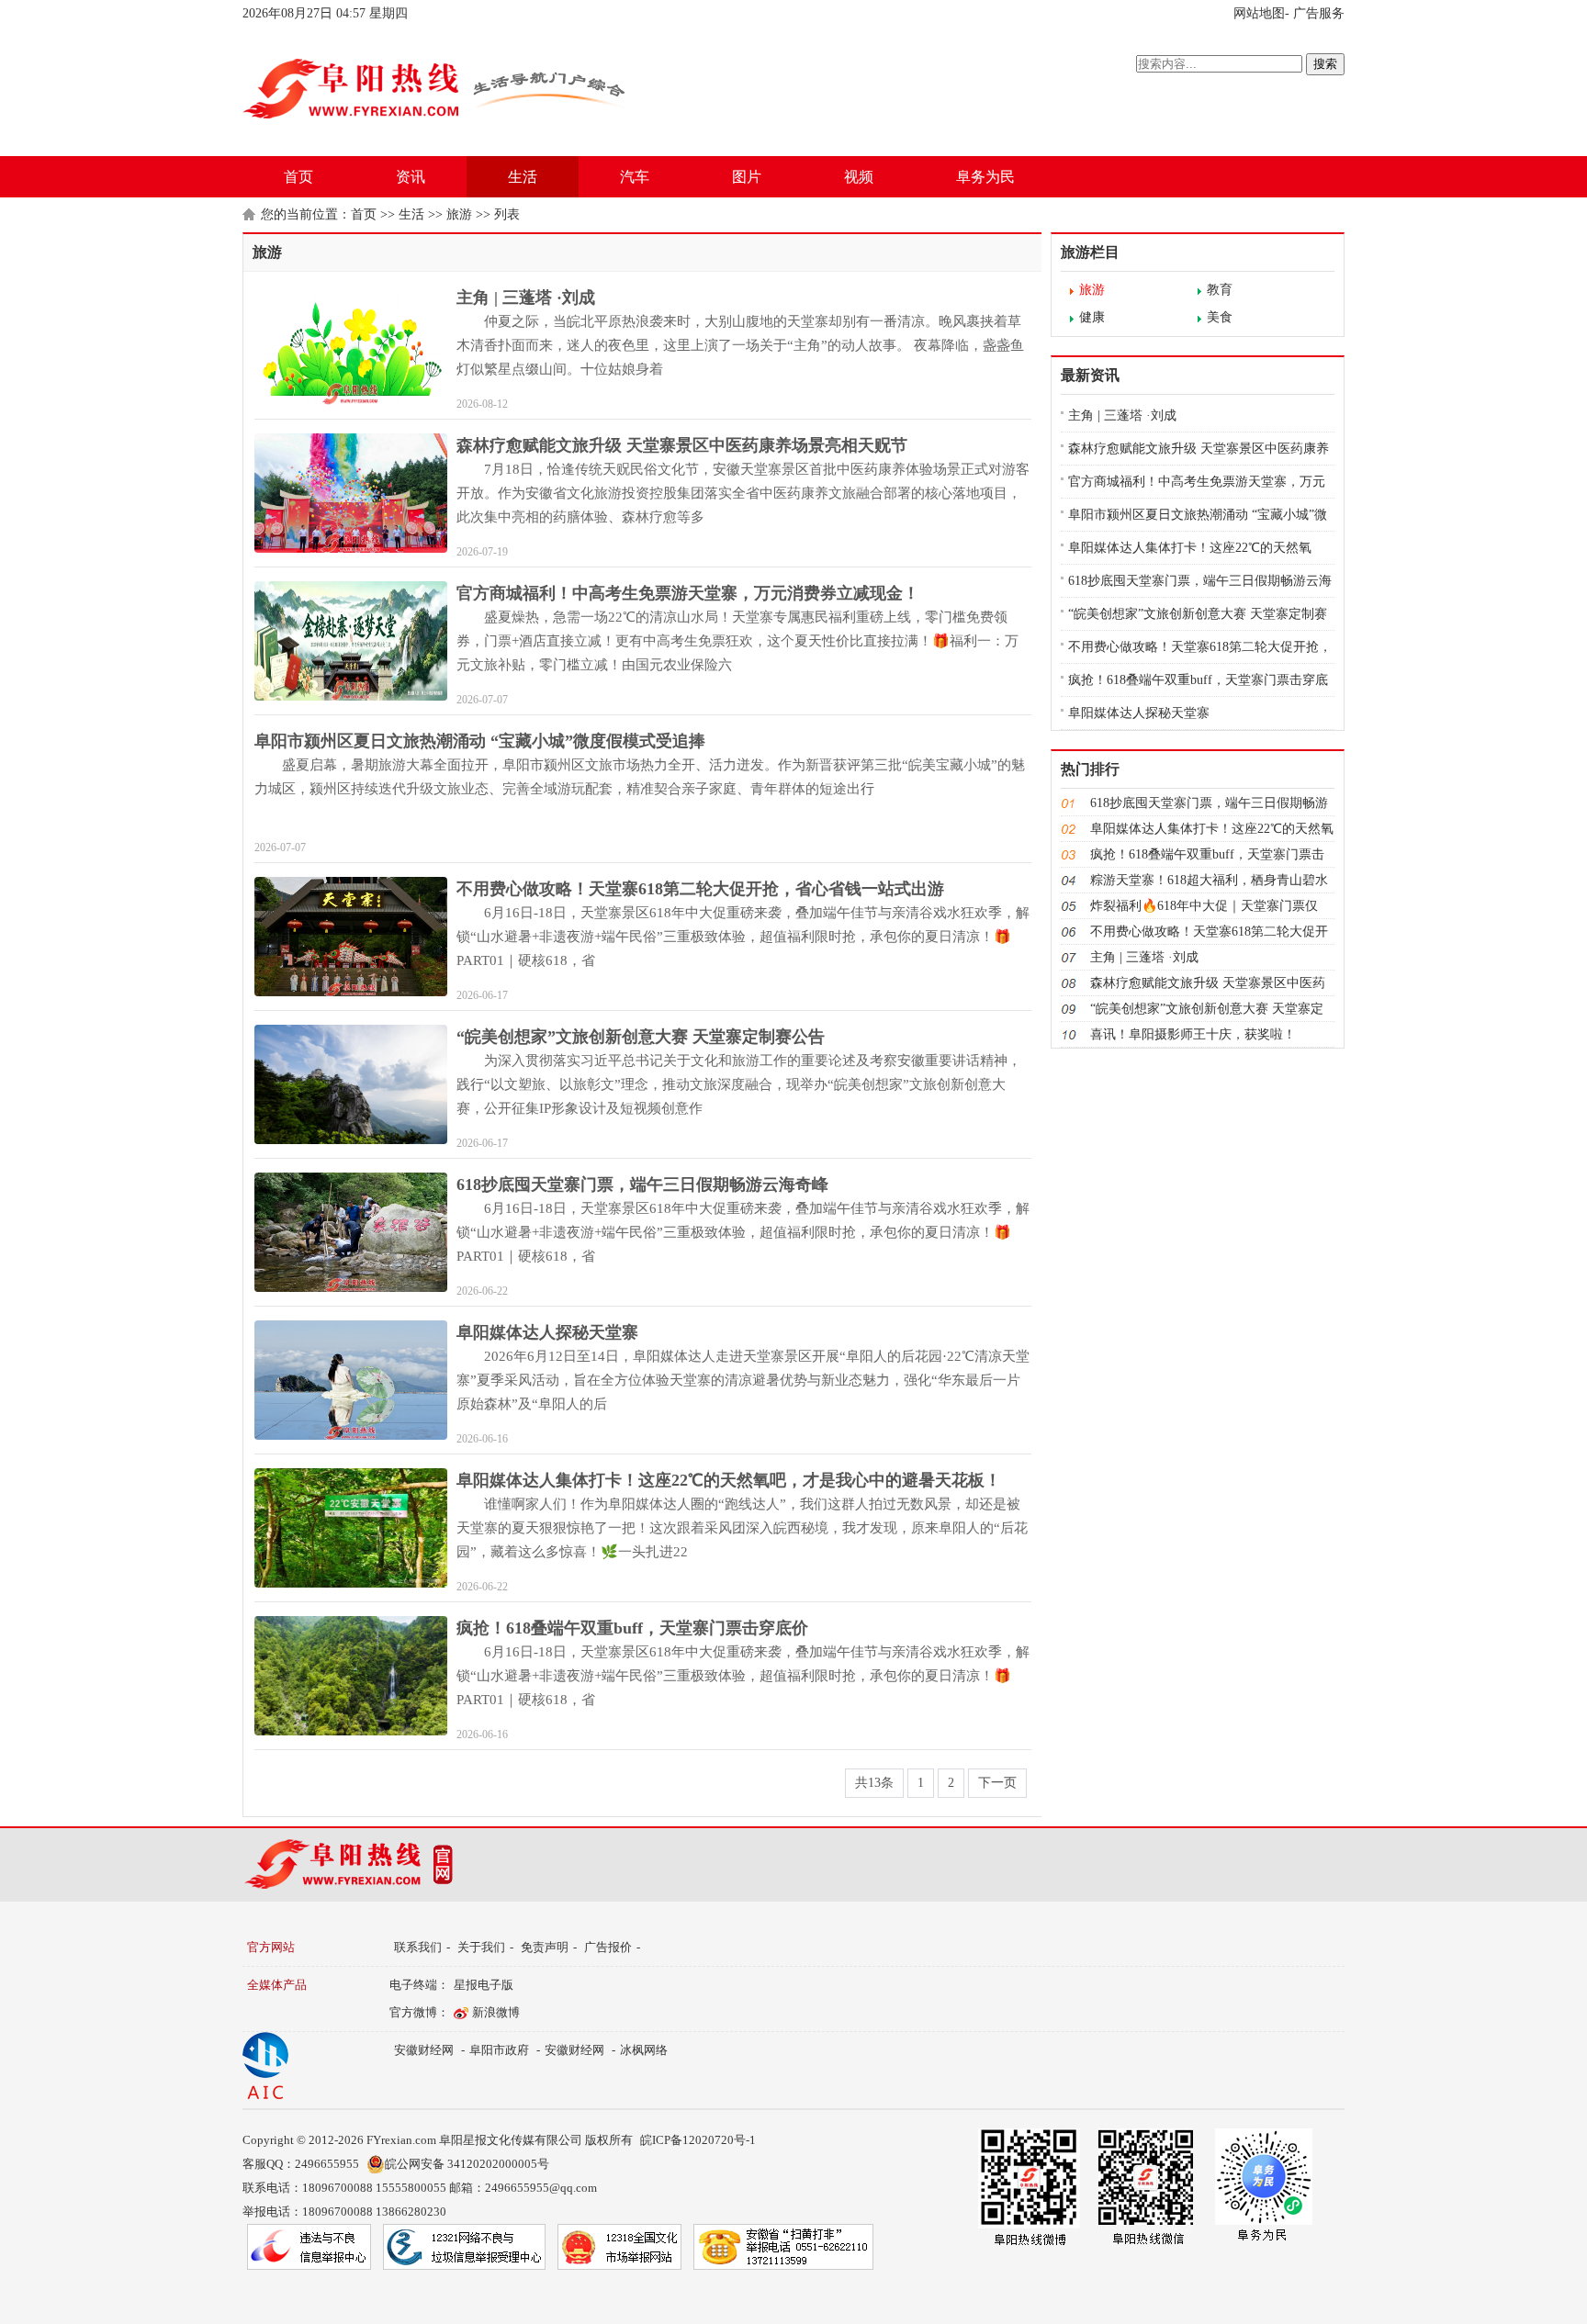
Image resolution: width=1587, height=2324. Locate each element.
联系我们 (418, 1947)
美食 (1220, 317)
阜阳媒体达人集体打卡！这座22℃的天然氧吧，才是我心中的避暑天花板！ (729, 1480)
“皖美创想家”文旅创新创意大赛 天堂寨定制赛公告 (641, 1037)
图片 (747, 177)
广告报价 (608, 1947)
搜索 (1325, 64)
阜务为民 (985, 177)
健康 (1092, 317)
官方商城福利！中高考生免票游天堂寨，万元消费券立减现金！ (688, 593)
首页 (298, 177)
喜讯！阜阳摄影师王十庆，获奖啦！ (1193, 1034)
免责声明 (545, 1947)
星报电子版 (484, 1985)
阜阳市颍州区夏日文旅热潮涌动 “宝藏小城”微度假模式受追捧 (480, 741)
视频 (859, 177)
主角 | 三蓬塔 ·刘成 (526, 298)
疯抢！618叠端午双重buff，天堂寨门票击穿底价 (632, 1628)
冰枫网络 (644, 2050)
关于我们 (481, 1947)
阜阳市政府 (499, 2050)
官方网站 (271, 1947)
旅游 (459, 214)
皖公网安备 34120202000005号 (467, 2164)
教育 (1220, 290)
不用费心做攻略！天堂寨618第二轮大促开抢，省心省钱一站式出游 (700, 889)
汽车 (635, 177)
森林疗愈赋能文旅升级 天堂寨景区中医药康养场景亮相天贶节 (682, 445)
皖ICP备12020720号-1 (698, 2140)
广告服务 (1319, 13)
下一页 (997, 1783)
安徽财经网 (424, 2050)
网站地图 (1259, 13)
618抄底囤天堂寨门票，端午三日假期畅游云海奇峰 (642, 1184)
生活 (523, 177)
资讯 (411, 177)
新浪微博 (496, 2012)
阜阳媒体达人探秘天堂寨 (547, 1332)
